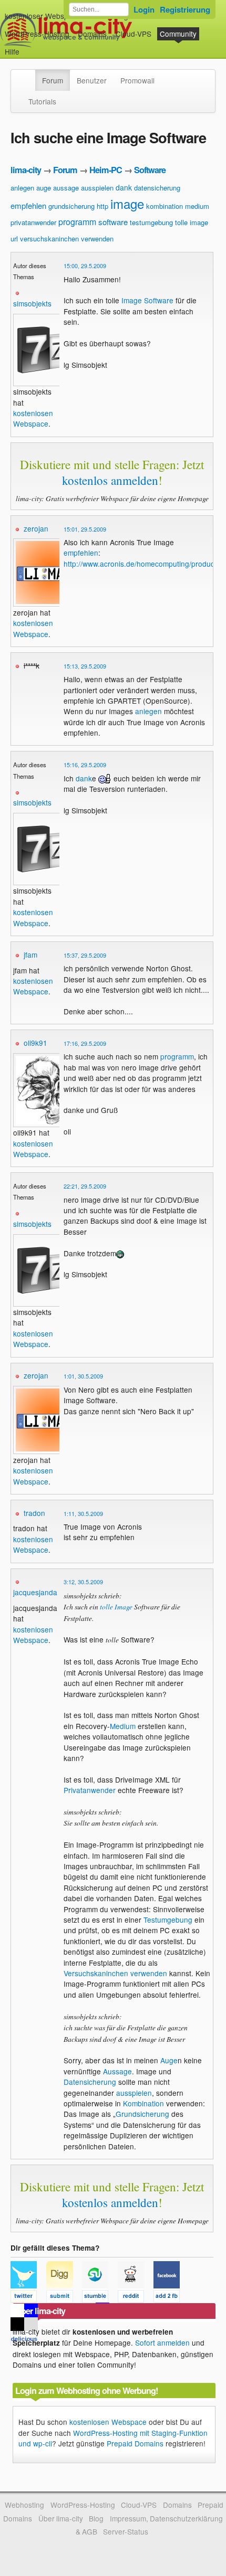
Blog (96, 2518)
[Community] (28, 75)
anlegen (22, 188)
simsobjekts (32, 303)
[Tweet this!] (28, 2298)
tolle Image (116, 1607)
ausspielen (97, 188)
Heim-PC (106, 170)
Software (150, 170)
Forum (53, 80)
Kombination (143, 2103)
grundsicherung (71, 206)
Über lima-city (61, 2518)
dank (124, 187)
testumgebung (151, 222)
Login (144, 9)
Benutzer (92, 80)
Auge (169, 2060)
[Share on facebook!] (170, 2298)
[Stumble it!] (100, 2298)
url (14, 238)
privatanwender (33, 222)
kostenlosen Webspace (33, 418)
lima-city (26, 170)
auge (44, 188)
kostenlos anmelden (110, 480)
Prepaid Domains (135, 2443)
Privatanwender (90, 1790)
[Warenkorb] (28, 46)
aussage (66, 188)
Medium (123, 1726)
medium (197, 206)
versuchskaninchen (49, 238)
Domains (92, 34)
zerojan (36, 528)
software (113, 222)
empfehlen (28, 205)
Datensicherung (90, 2082)
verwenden (97, 238)
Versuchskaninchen (96, 1973)
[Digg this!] (64, 2298)
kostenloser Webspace (43, 16)
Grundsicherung (142, 2114)
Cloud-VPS (133, 34)
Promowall (137, 80)
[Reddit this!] (136, 2298)
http (102, 206)
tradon (34, 1513)
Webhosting (24, 2505)
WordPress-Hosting (37, 34)
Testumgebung (168, 1920)
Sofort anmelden (162, 2342)
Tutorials (42, 101)
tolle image (192, 222)
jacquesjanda (35, 1592)
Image (132, 300)
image (127, 203)
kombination (165, 206)
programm (77, 222)
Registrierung (185, 9)
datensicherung (157, 188)
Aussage (117, 2071)
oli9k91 (35, 1043)
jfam (30, 955)
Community (178, 34)
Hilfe (12, 51)
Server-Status (126, 2531)
